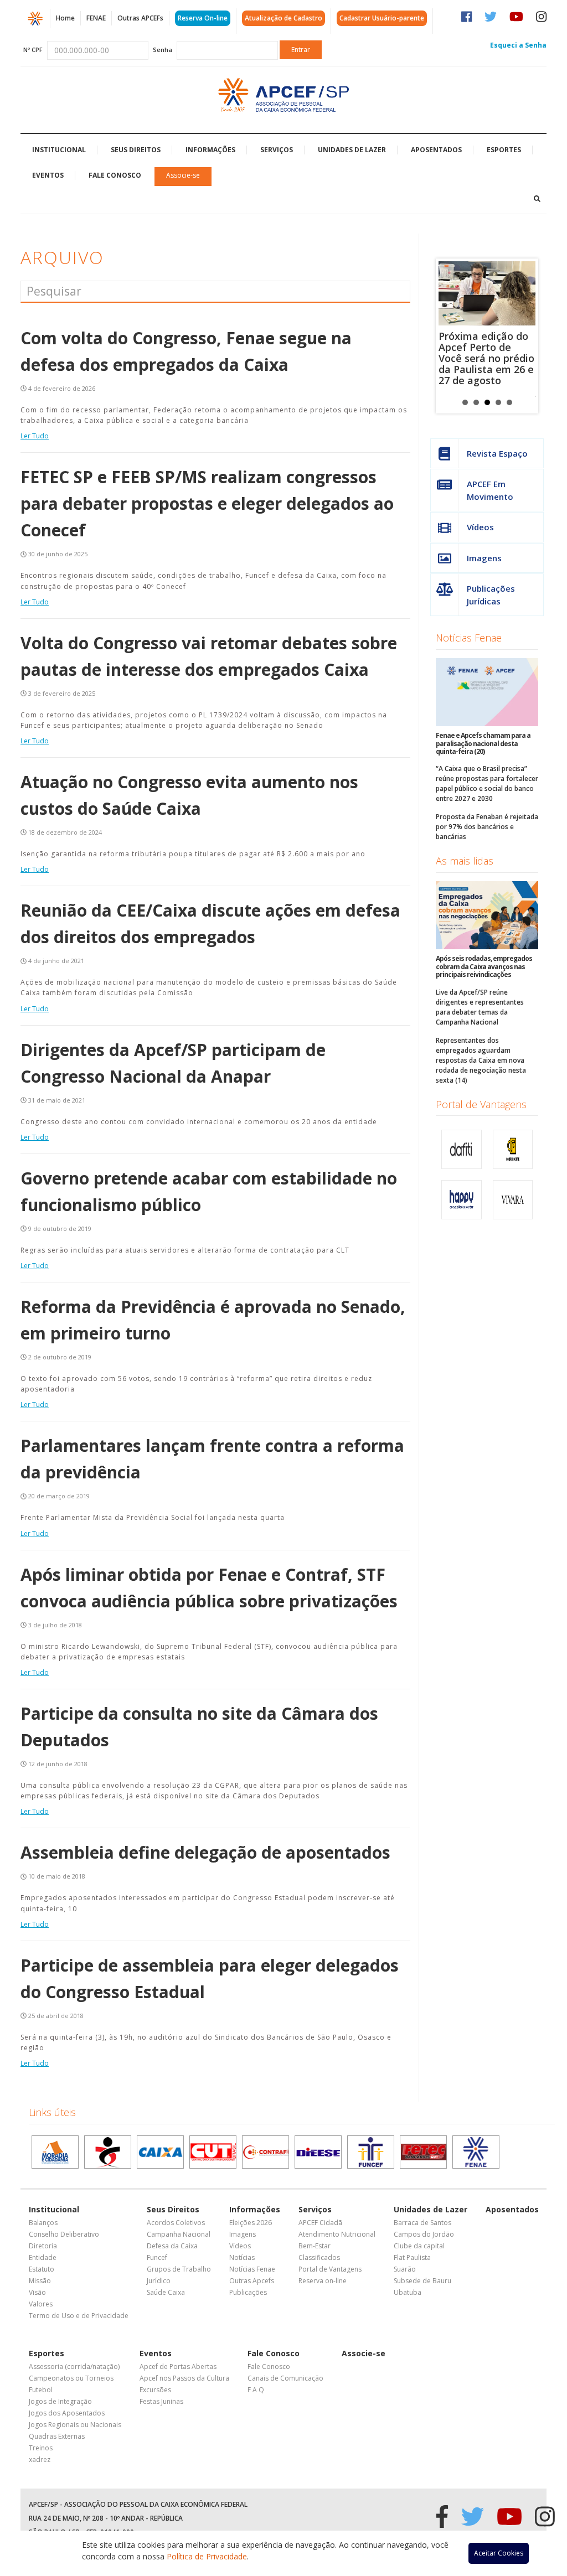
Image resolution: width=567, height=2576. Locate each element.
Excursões (155, 2390)
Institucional (59, 150)
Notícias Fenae (469, 638)
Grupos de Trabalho (179, 2269)
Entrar (301, 50)
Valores (41, 2304)
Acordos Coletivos (176, 2223)
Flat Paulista (412, 2257)
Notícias (242, 2257)
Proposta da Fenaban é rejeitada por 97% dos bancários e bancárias (487, 827)
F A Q (256, 2390)
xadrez (40, 2459)
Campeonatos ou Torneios (71, 2378)
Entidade (43, 2257)
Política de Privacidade (207, 2556)
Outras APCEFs (140, 18)
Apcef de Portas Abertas (178, 2366)
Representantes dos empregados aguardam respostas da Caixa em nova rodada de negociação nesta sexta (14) (481, 1060)
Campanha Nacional (179, 2234)
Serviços (277, 150)
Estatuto (42, 2269)
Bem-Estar (315, 2246)
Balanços (43, 2223)
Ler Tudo (35, 436)
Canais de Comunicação (285, 2378)
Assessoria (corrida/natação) (74, 2366)
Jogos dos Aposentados (67, 2413)
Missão (40, 2281)
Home (65, 18)
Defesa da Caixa (172, 2246)
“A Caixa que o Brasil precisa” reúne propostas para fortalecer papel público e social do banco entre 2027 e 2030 (487, 783)
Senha (163, 50)
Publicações (248, 2292)
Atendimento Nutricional (337, 2234)
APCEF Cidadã (320, 2223)
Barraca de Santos (422, 2223)
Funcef (157, 2257)
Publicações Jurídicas (491, 595)
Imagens (484, 558)
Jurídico (159, 2281)
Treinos (41, 2448)
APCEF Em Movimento (490, 490)
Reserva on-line (323, 2281)
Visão (37, 2292)
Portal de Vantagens (481, 1104)
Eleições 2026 (251, 2223)
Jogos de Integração (60, 2401)
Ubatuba (408, 2292)
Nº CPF (33, 50)
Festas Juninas (161, 2401)
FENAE (96, 18)
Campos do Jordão (424, 2234)
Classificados (319, 2257)
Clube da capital (419, 2246)
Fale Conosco (115, 175)
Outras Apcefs (252, 2281)
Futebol (41, 2390)
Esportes (504, 150)
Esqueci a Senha (518, 45)
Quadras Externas (57, 2436)
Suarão (405, 2269)
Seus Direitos (136, 150)
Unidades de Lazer (352, 150)
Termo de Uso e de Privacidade (79, 2316)
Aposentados (436, 150)
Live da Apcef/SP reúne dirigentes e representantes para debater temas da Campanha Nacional (480, 1007)
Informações (210, 150)
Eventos (48, 175)
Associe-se (183, 175)
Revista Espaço (497, 453)
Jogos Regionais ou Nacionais (75, 2425)
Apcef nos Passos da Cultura (184, 2378)
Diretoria (43, 2246)
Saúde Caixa (166, 2292)
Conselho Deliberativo (64, 2234)
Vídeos (480, 527)
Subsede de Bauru (422, 2281)
